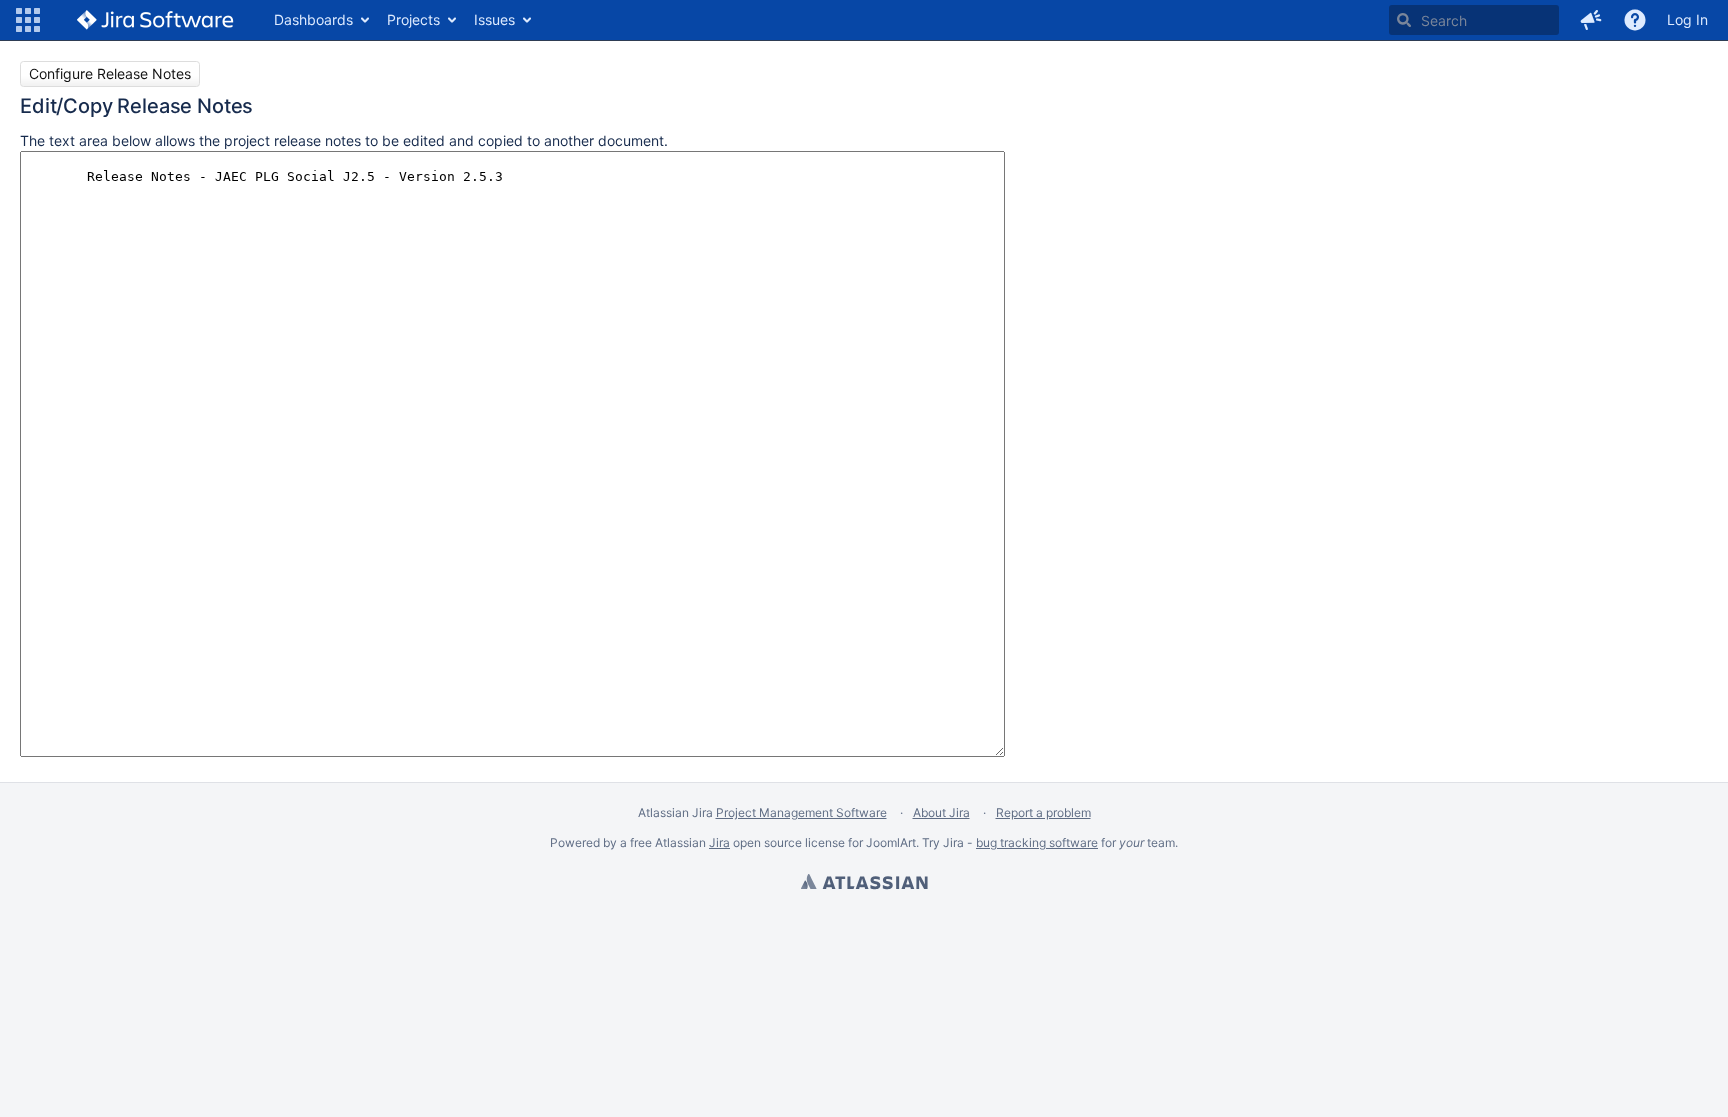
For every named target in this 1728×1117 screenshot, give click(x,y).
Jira (719, 842)
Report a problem (1043, 812)
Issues (494, 19)
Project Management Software (801, 812)
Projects (413, 19)
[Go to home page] (155, 20)
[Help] (1635, 20)
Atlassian (864, 884)
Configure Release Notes (110, 73)
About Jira (941, 812)
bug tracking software (1037, 842)
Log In (1687, 19)
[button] (28, 20)
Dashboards (313, 19)
